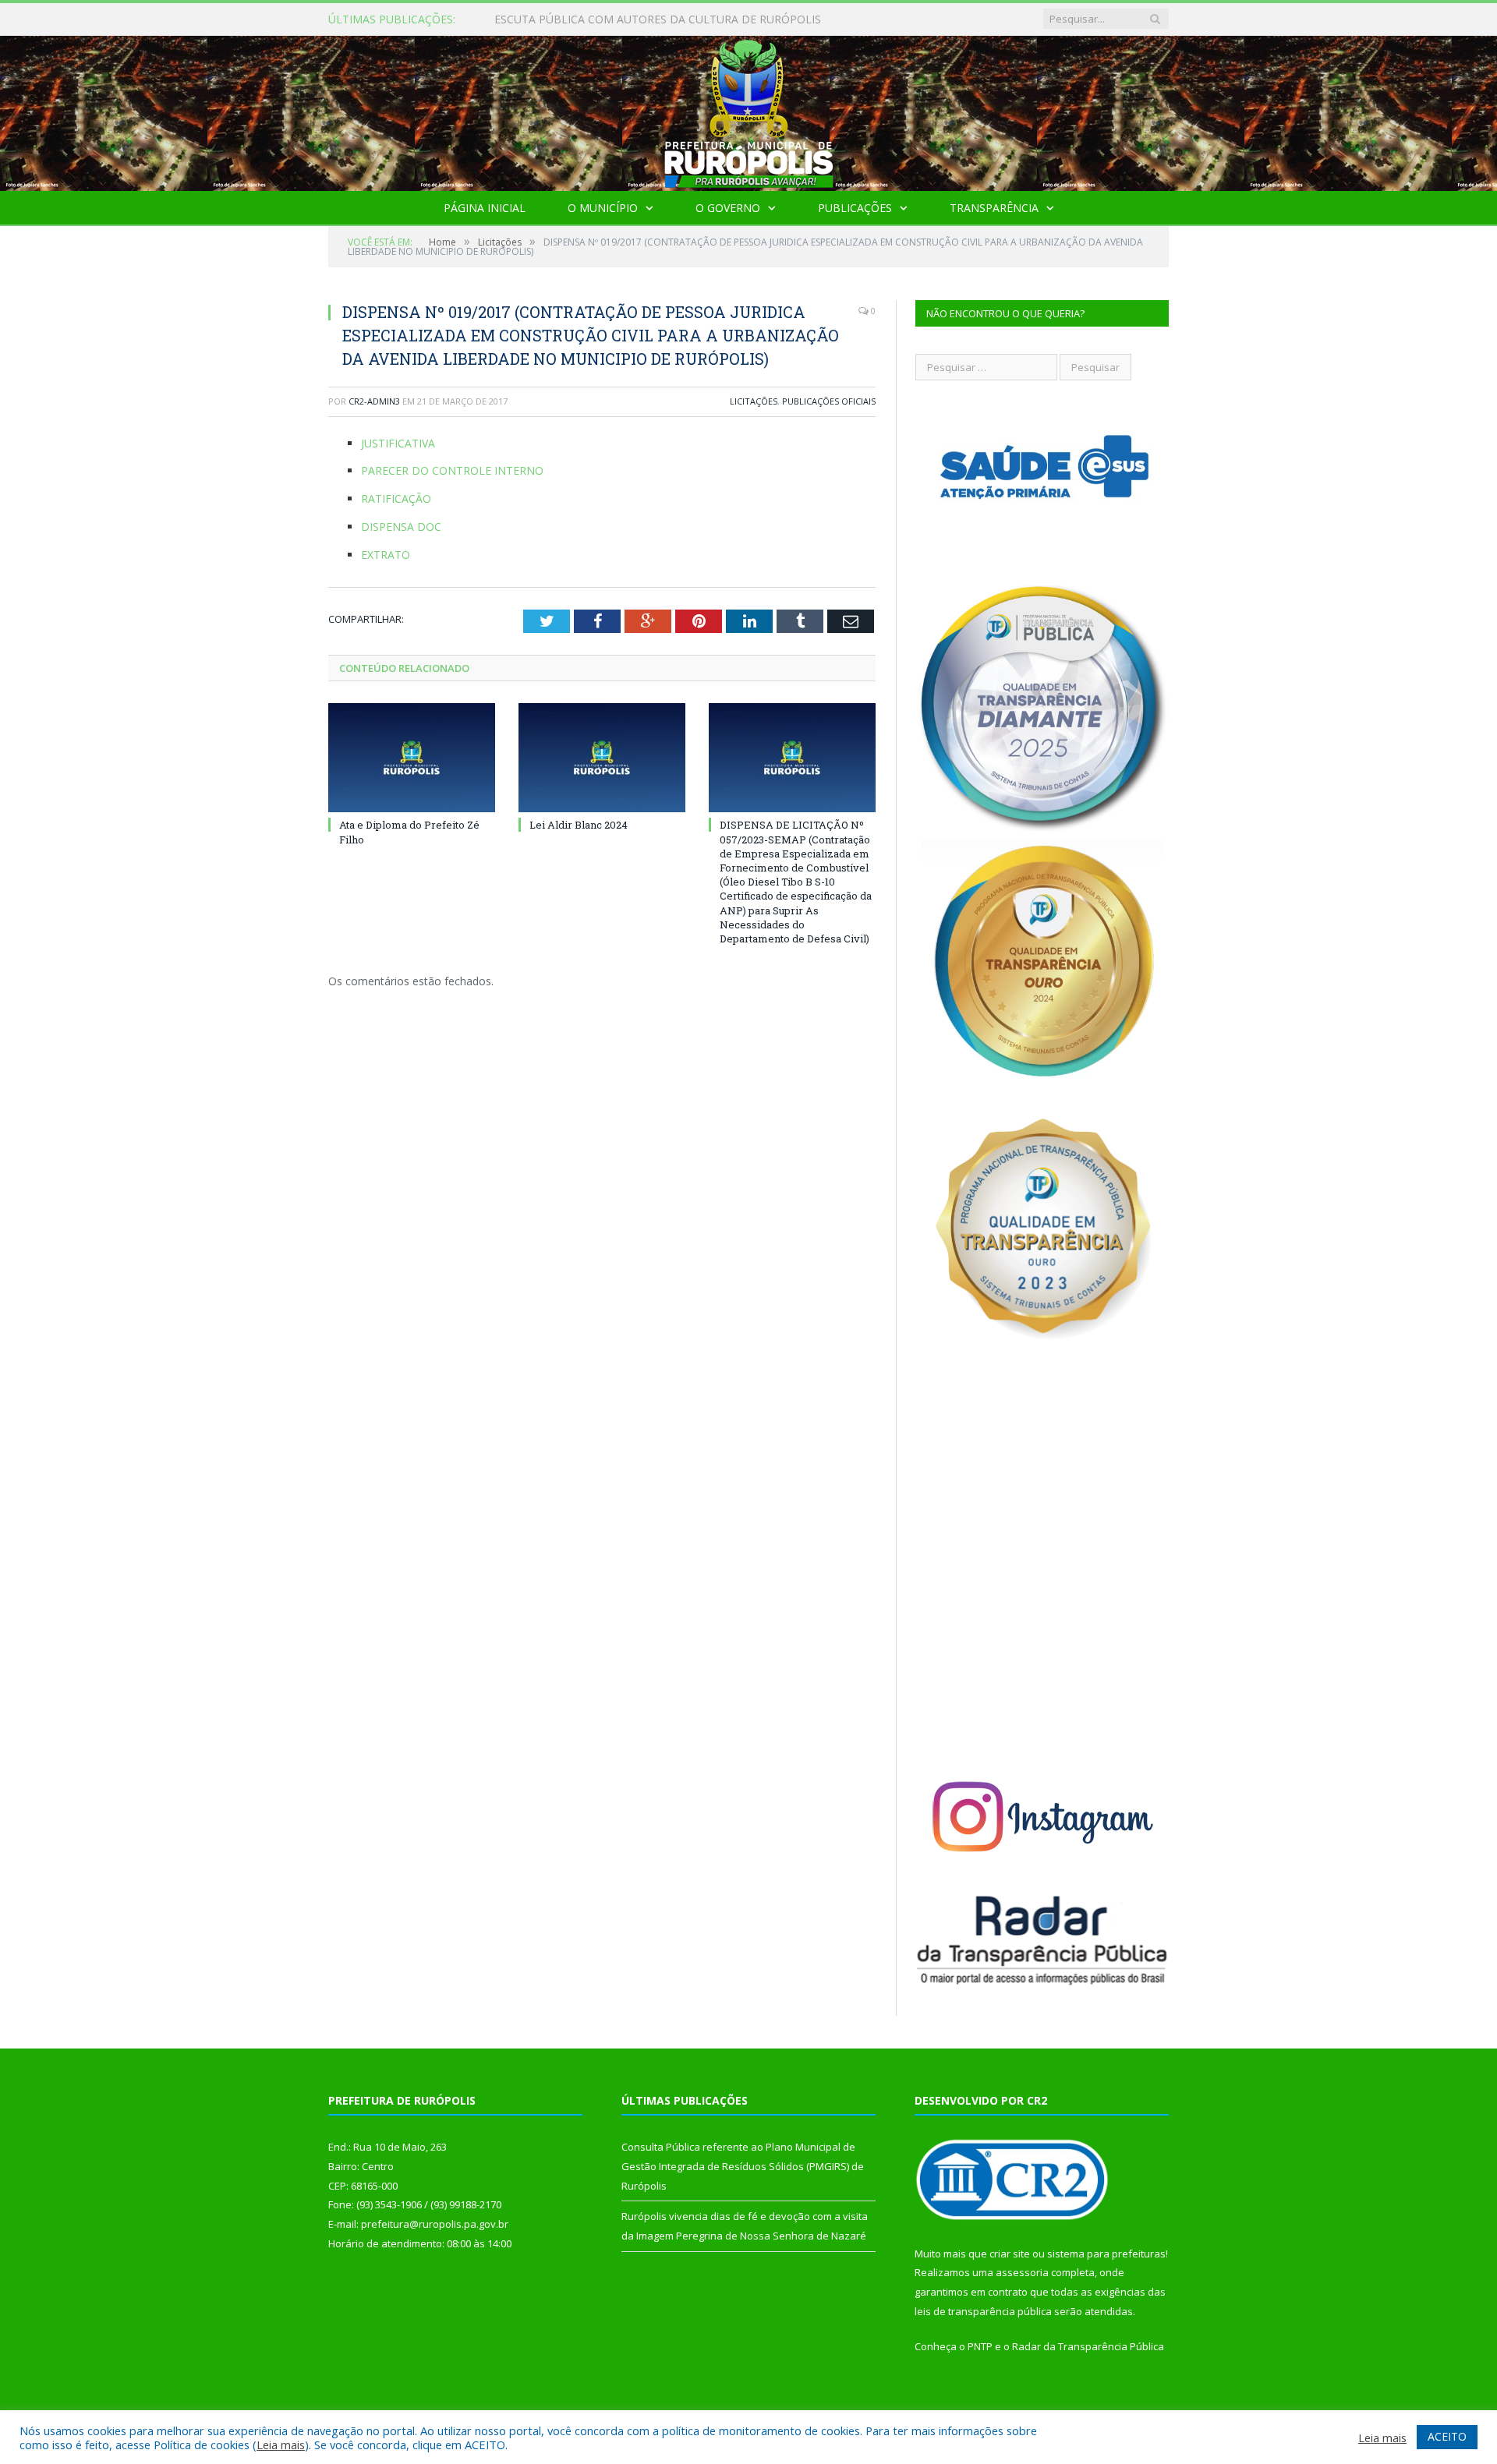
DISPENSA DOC (401, 527)
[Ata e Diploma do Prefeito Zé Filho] (412, 758)
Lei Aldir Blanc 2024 (579, 825)
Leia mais (281, 2445)
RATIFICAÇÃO (396, 498)
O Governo (728, 208)
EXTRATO (386, 555)
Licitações (754, 401)
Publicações (855, 208)
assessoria (1022, 2272)
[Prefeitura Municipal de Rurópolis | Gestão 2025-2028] (749, 110)
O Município (603, 208)
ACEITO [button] (1447, 2436)
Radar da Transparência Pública (1088, 2346)
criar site (1010, 2254)
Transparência (994, 208)
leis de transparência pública (983, 2311)
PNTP (980, 2346)
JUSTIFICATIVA (398, 443)
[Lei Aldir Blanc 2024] (602, 758)
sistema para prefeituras (1106, 2254)
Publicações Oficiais (829, 401)
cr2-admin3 (374, 401)
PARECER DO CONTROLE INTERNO (452, 470)
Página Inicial (485, 208)
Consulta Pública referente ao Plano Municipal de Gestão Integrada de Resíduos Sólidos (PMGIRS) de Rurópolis (674, 19)
